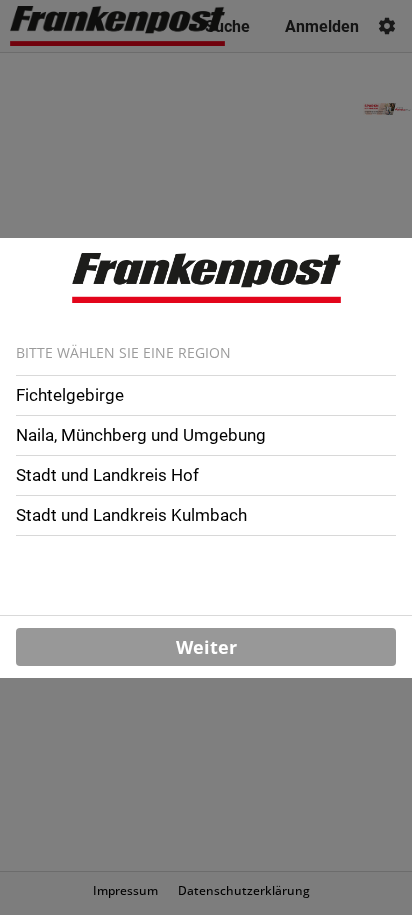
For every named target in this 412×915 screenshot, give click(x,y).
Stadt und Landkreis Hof (107, 475)
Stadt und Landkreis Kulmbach (131, 515)
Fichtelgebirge (70, 395)
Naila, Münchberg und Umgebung (141, 435)
